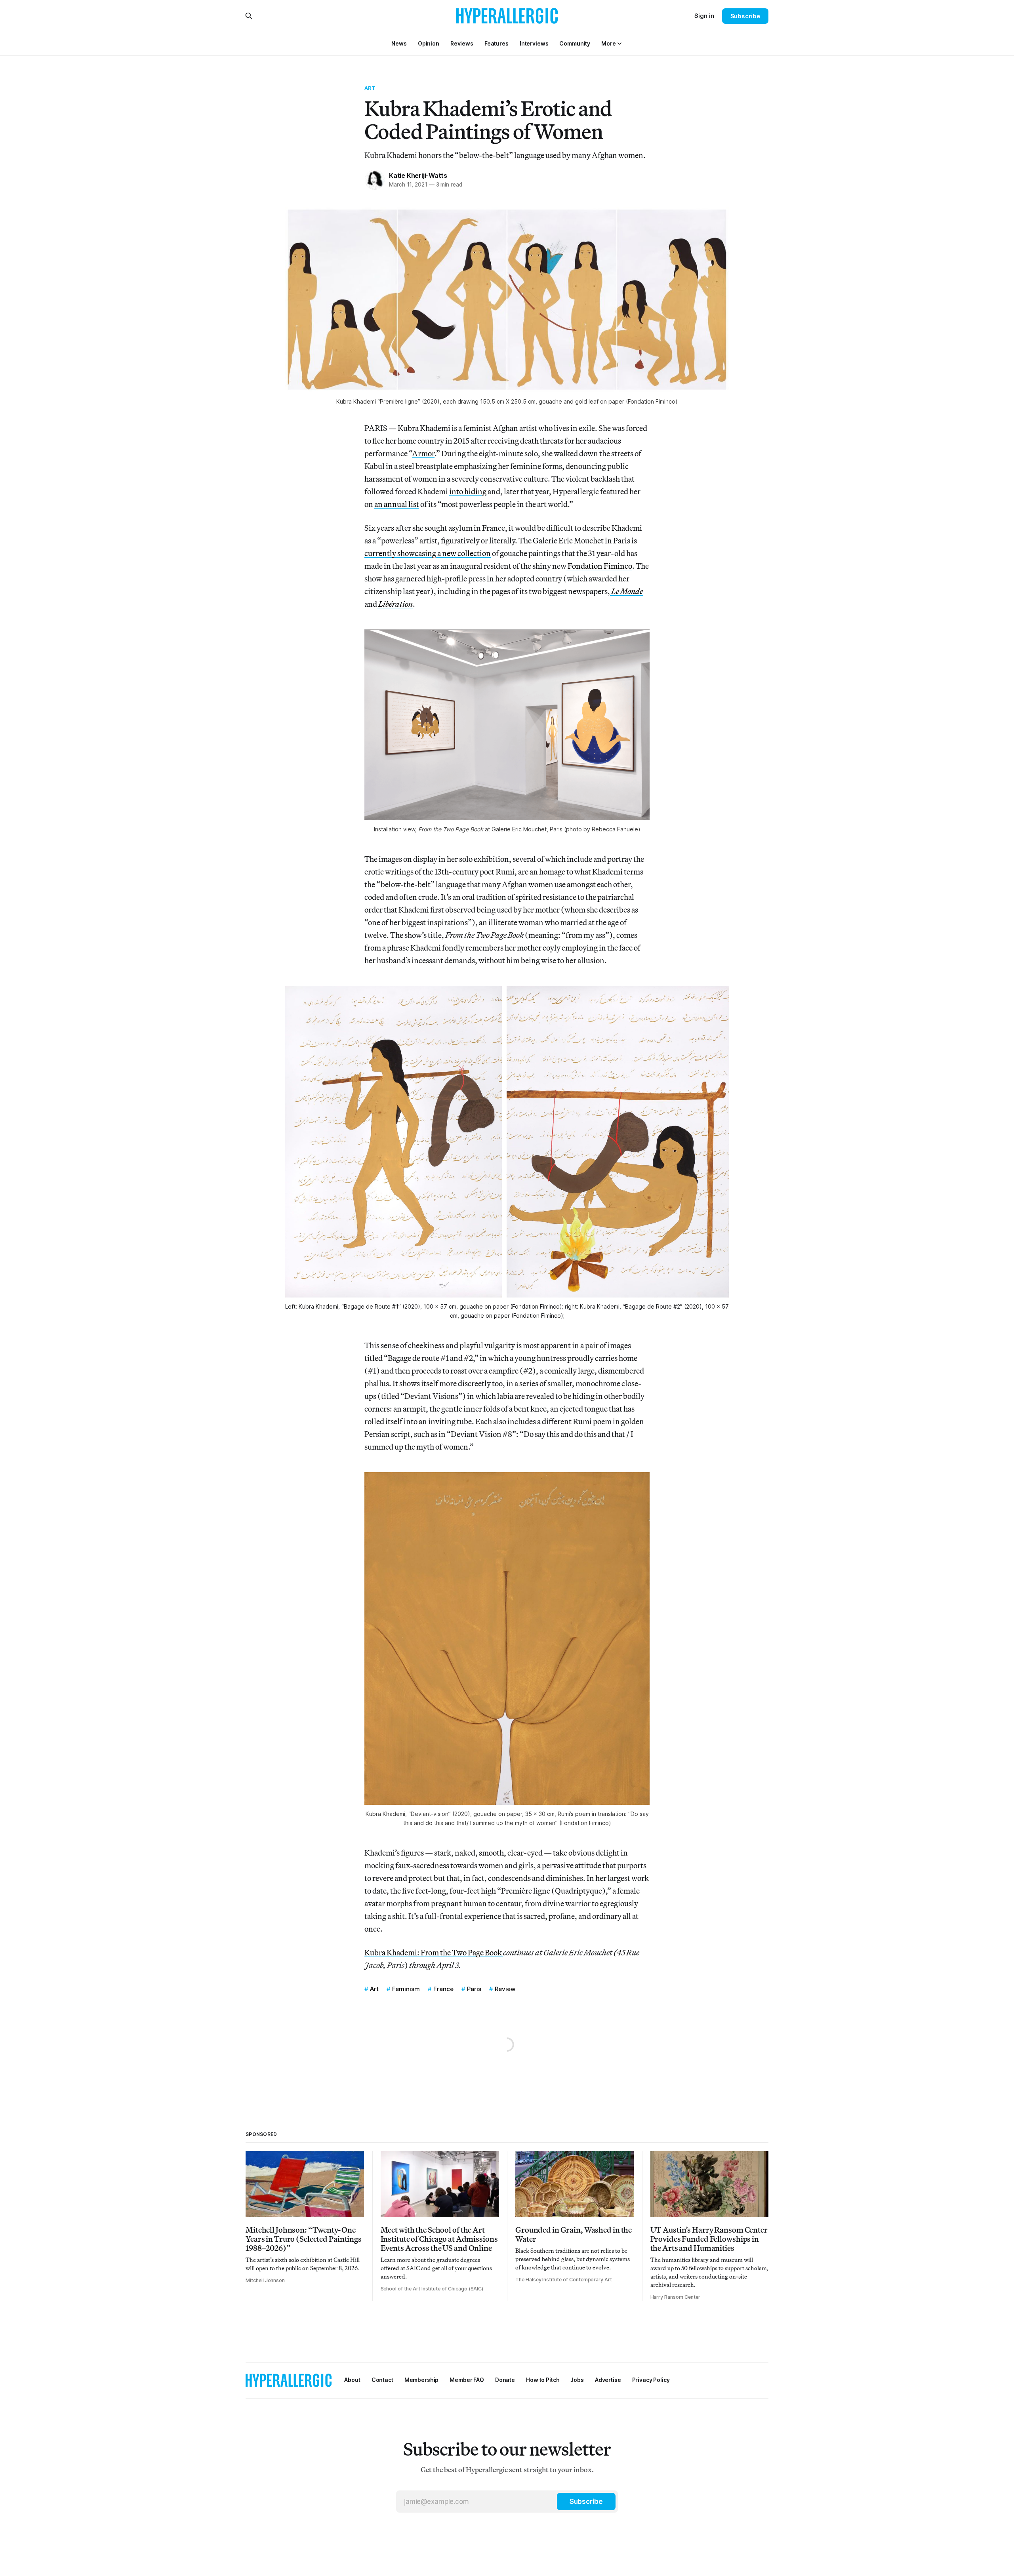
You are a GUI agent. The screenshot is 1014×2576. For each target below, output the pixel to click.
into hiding (468, 491)
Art (370, 88)
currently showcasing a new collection (428, 553)
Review (505, 1989)
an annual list (397, 504)
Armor (423, 453)
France (443, 1989)
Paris (474, 1989)
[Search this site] (249, 16)
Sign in (704, 16)
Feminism (406, 1989)
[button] (608, 43)
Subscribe (745, 16)
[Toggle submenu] (619, 44)
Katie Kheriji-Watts (418, 175)
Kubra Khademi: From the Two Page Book (434, 1952)
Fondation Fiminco (599, 566)
